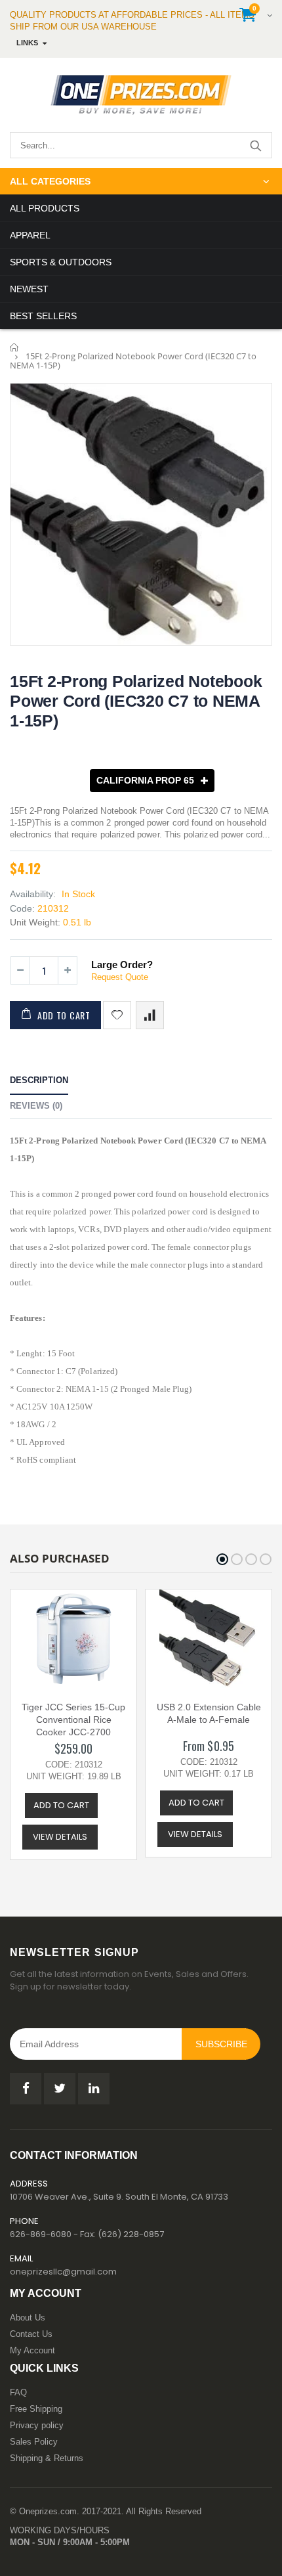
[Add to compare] (150, 1015)
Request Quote (120, 977)
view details (60, 1837)
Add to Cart (64, 1015)
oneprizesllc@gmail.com (63, 2272)
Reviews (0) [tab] (36, 1106)
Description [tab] (39, 1080)
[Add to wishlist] (117, 1015)
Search (255, 145)
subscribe (221, 2044)
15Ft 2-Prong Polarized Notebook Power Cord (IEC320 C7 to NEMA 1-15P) (136, 701)
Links (27, 43)
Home (15, 347)
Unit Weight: (35, 922)
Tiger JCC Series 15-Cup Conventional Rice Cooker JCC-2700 (73, 1720)
